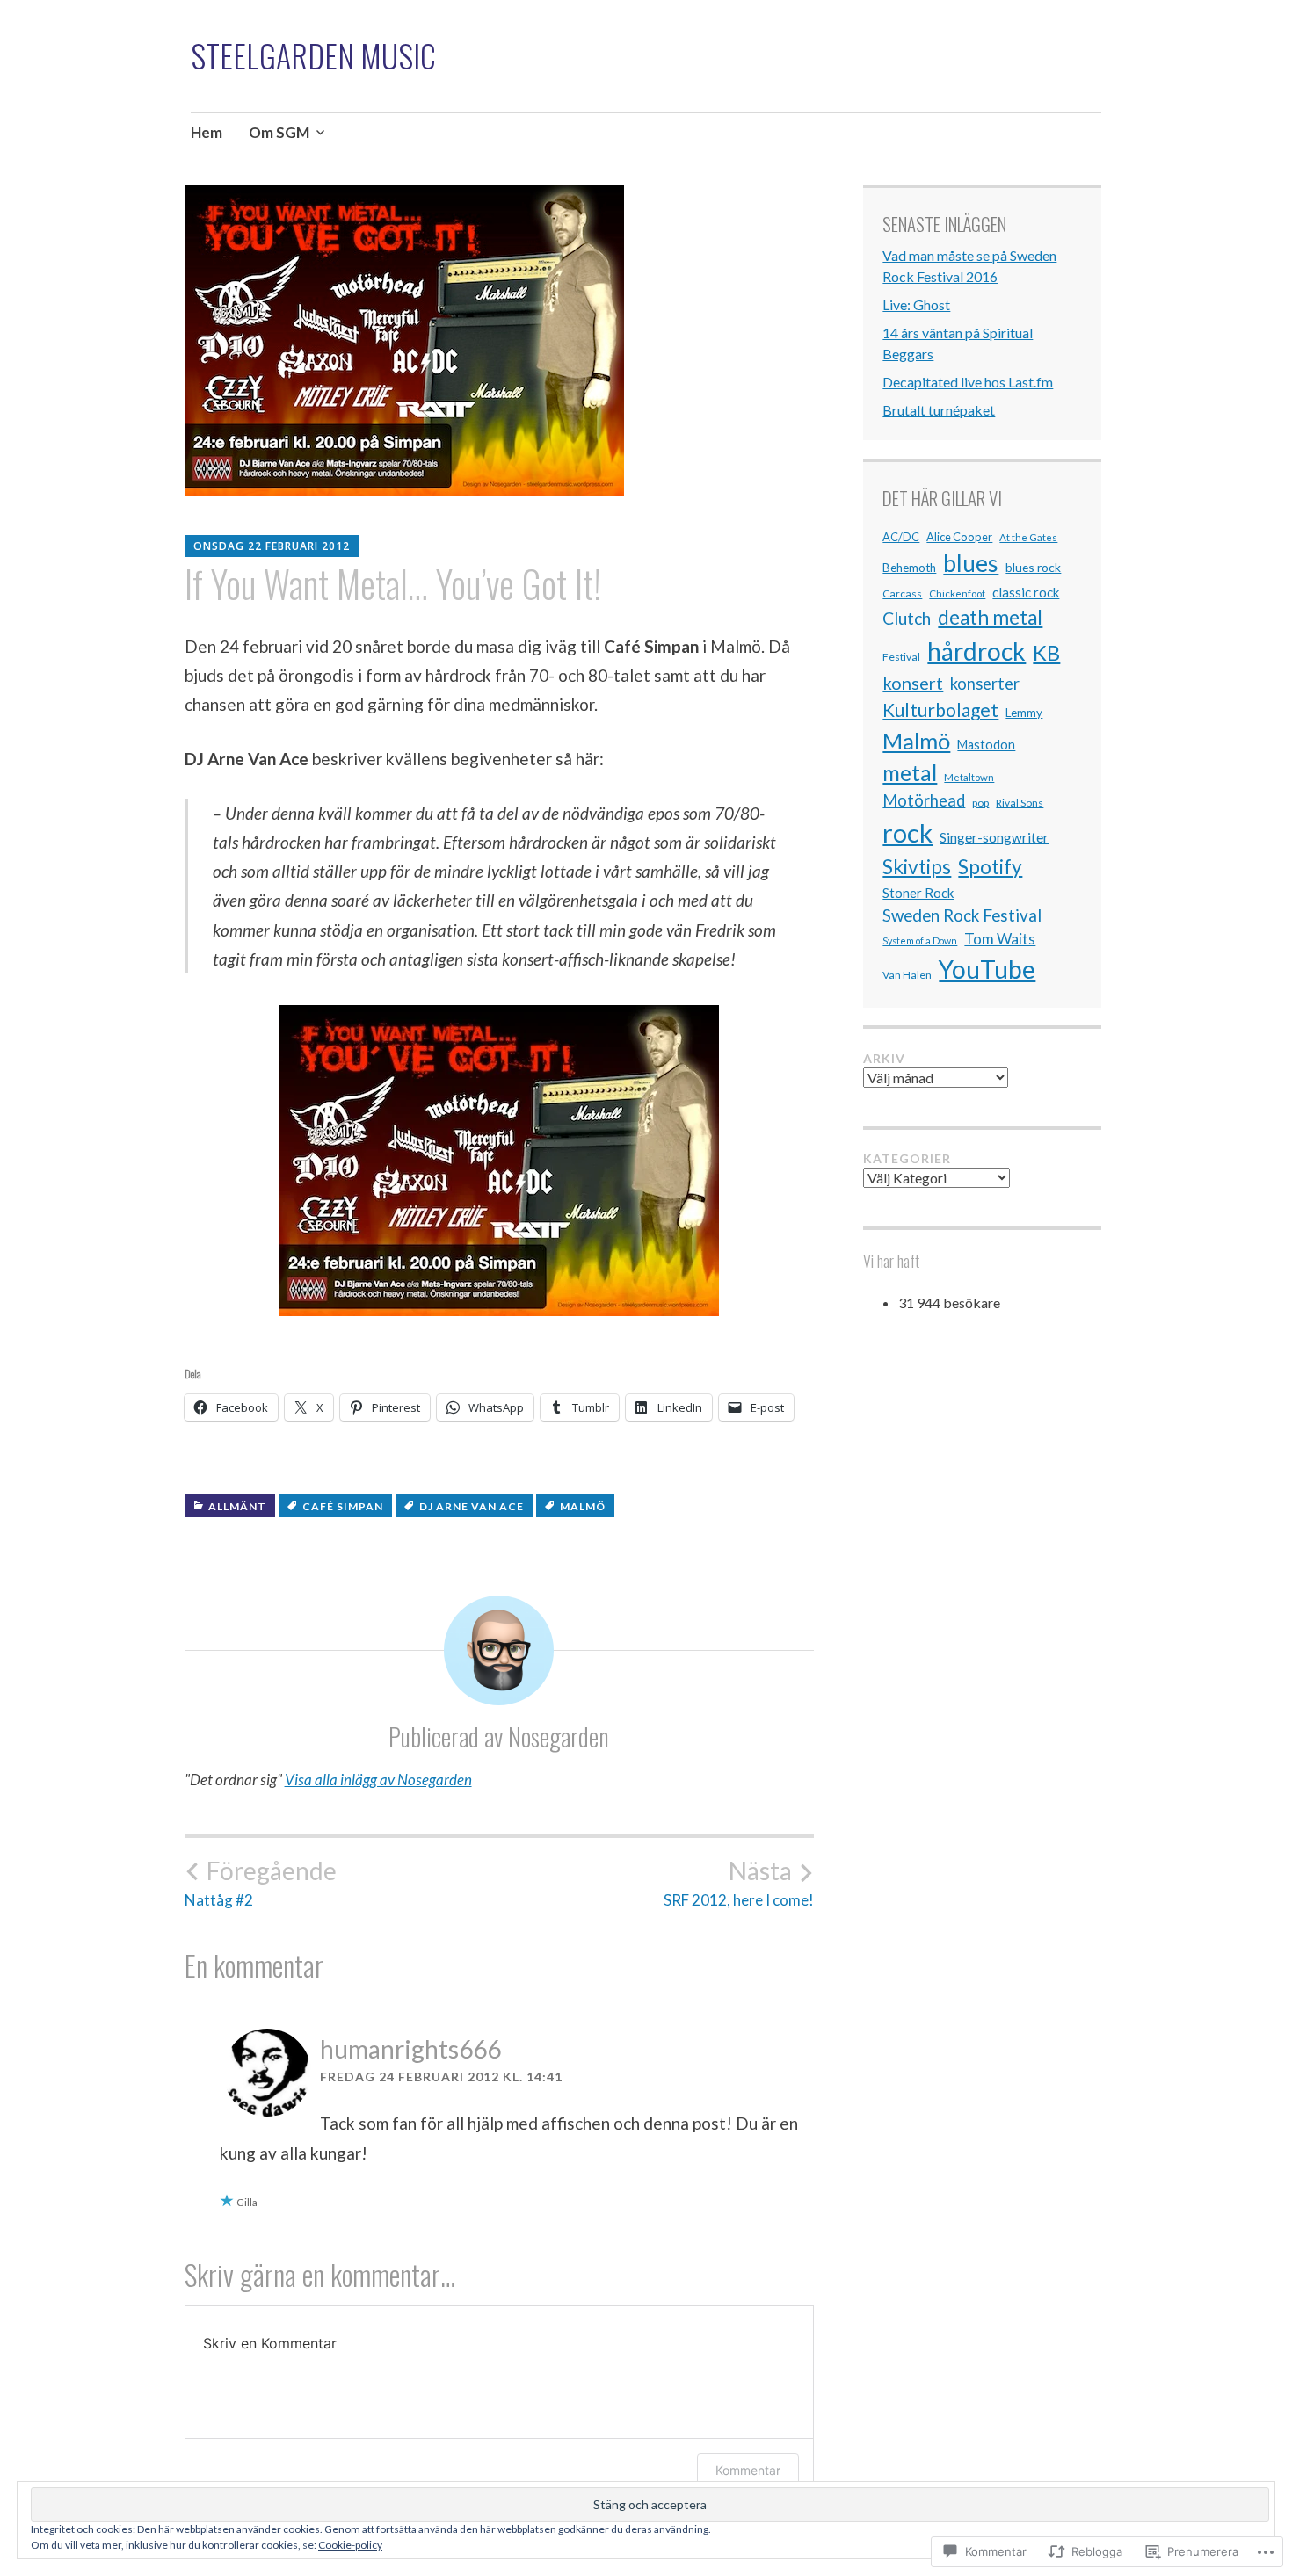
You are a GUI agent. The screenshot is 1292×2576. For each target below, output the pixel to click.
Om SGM (279, 132)
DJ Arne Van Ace (472, 1506)
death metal (990, 617)
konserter (985, 684)
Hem (207, 132)
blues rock (1033, 567)
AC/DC (901, 537)
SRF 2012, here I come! (739, 1883)
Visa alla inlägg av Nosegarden (378, 1780)
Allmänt (237, 1506)
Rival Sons (1020, 803)
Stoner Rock (918, 893)
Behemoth (909, 568)
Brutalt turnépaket (939, 410)
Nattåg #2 (261, 1883)
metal (910, 773)
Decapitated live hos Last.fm (968, 382)
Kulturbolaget (940, 709)
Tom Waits (1000, 939)
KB (1046, 652)
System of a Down (920, 941)
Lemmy (1024, 713)
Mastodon (986, 745)
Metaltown (969, 777)
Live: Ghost (916, 304)
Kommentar (748, 2470)
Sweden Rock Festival (962, 915)
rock (907, 832)
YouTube (987, 969)
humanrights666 (410, 2049)
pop (980, 803)
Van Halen (907, 975)
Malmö (583, 1506)
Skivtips (917, 867)
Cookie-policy (350, 2545)
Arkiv (884, 1058)
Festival (901, 657)
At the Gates (1028, 537)
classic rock (1026, 592)
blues (971, 563)
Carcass (902, 593)
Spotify (990, 867)
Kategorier (907, 1158)
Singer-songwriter (994, 837)
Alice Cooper (959, 537)
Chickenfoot (957, 593)
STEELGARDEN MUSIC (313, 55)
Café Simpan (343, 1506)
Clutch (907, 618)
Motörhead (924, 800)
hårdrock (976, 651)
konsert (913, 683)
